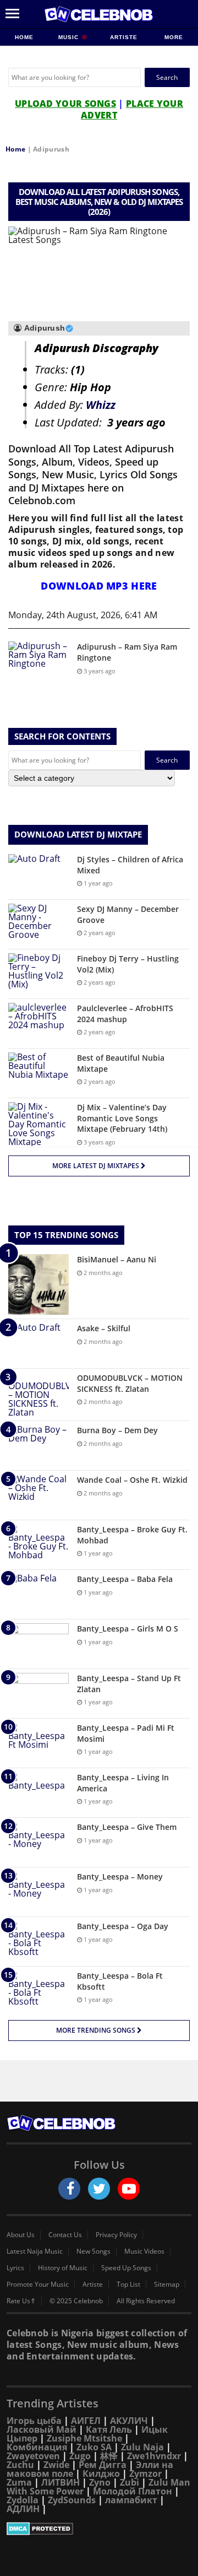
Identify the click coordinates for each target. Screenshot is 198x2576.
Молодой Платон (133, 2491)
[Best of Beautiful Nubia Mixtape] (38, 1073)
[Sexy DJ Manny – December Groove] (38, 924)
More (174, 37)
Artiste (124, 37)
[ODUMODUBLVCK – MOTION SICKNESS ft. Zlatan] (38, 1395)
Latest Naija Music (35, 2251)
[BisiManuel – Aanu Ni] (38, 1284)
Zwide (56, 2465)
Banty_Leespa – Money (120, 1876)
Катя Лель (109, 2429)
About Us (21, 2235)
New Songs (94, 2251)
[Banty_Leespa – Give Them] (38, 1842)
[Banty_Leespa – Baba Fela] (38, 1594)
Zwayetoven (33, 2456)
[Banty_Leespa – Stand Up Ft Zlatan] (38, 1694)
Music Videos (144, 2251)
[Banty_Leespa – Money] (38, 1892)
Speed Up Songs (126, 2268)
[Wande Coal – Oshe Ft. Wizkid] (38, 1495)
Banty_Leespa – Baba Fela (125, 1579)
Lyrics (15, 2268)
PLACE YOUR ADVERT (132, 109)
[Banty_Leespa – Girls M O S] (38, 1644)
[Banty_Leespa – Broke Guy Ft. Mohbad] (38, 1545)
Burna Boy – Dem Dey (117, 1430)
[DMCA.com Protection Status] (99, 2529)
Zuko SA (94, 2447)
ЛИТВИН (61, 2482)
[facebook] (69, 2189)
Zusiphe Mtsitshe (84, 2438)
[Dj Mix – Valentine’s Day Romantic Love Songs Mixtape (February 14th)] (38, 1124)
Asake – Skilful (104, 1328)
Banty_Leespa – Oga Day (123, 1926)
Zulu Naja (142, 2447)
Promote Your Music (38, 2285)
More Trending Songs (97, 2030)
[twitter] (99, 2189)
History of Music (63, 2268)
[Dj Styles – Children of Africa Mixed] (38, 875)
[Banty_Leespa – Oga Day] (38, 1942)
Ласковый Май (42, 2429)
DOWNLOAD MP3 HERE (99, 586)
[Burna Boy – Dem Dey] (38, 1446)
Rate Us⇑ (21, 2301)
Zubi (130, 2482)
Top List (128, 2285)
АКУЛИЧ (129, 2421)
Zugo (80, 2456)
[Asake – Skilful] (38, 1344)
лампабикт (131, 2500)
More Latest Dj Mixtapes (97, 1166)
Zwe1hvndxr (154, 2456)
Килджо (101, 2474)
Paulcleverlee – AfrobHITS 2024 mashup (125, 1014)
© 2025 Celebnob (76, 2301)
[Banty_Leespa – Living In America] (38, 1793)
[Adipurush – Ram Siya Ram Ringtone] (38, 662)
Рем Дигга (103, 2465)
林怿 (109, 2456)
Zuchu (20, 2465)
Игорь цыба (34, 2421)
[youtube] (129, 2189)
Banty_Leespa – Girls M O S (128, 1629)
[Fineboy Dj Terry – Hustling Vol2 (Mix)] (38, 974)
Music (70, 37)
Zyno (100, 2482)
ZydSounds (72, 2500)
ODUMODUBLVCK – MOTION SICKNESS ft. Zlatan (130, 1383)
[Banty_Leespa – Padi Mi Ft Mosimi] (38, 1743)
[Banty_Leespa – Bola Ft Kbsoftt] (38, 1991)
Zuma (19, 2482)
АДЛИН (23, 2509)
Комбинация (37, 2447)
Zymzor (145, 2474)
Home (24, 37)
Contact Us (65, 2235)
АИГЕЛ (86, 2421)
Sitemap (167, 2285)
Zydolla (23, 2500)
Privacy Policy (116, 2235)
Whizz (101, 405)
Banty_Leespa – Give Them (127, 1827)
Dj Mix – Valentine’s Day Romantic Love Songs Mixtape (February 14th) (122, 1118)
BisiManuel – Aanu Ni (117, 1259)
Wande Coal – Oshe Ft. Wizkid (132, 1480)
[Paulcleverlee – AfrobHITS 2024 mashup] (38, 1024)
